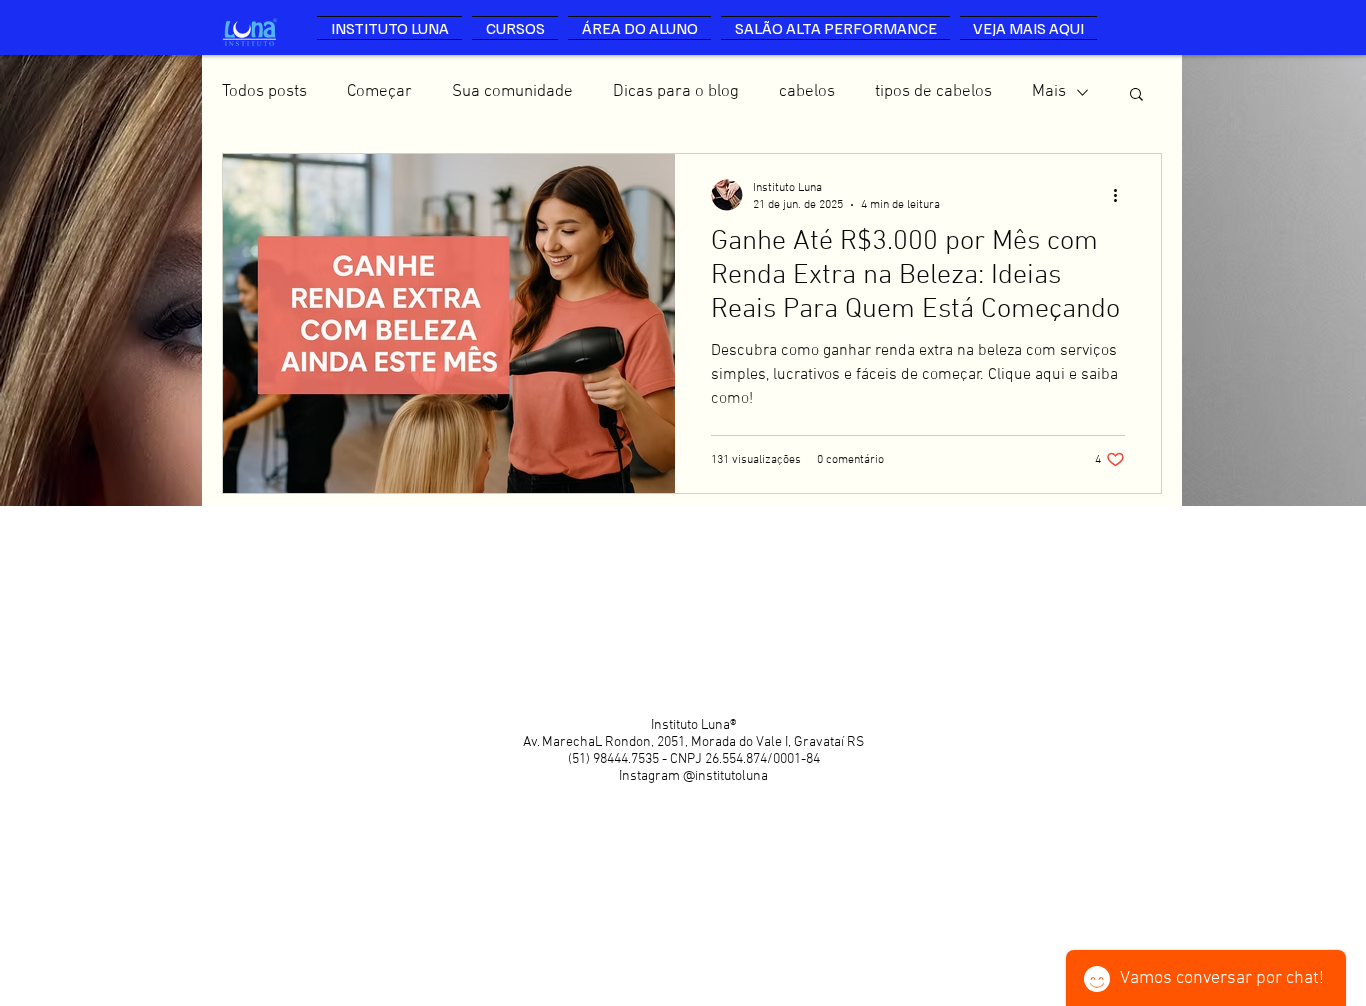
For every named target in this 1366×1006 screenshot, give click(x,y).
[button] (1136, 95)
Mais (1049, 92)
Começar (379, 92)
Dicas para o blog (676, 92)
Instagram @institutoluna (693, 776)
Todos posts (264, 92)
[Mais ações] (1122, 195)
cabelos (807, 92)
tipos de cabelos (933, 92)
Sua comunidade (512, 92)
